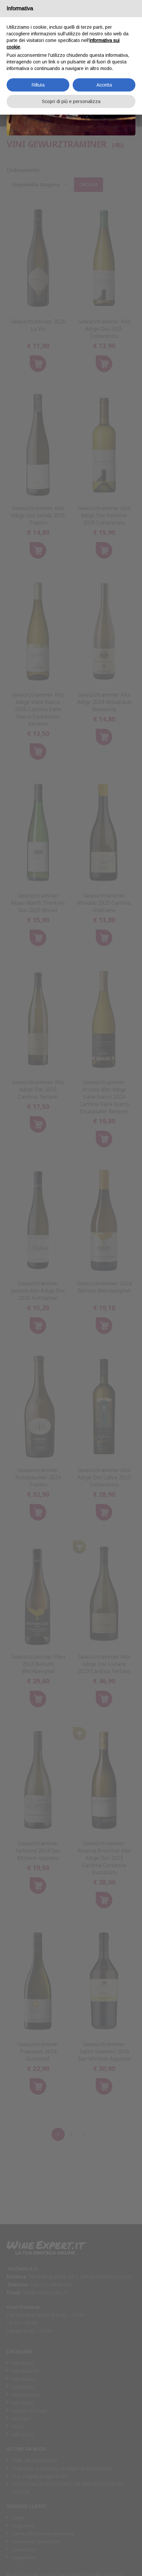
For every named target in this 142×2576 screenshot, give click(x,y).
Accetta (104, 85)
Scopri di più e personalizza (71, 101)
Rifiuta (38, 85)
